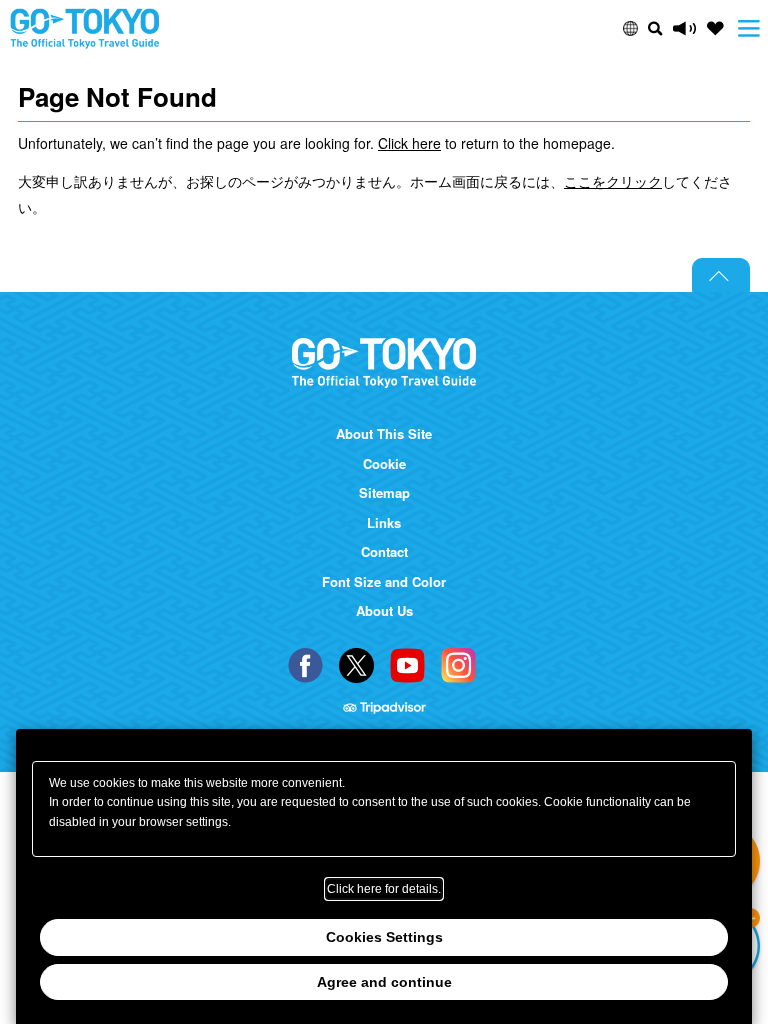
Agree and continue (384, 982)
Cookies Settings (384, 937)
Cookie (384, 464)
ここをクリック (613, 181)
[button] (630, 28)
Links (384, 523)
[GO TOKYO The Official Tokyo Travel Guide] (85, 28)
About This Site (384, 434)
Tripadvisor (384, 709)
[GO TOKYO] (384, 363)
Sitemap (384, 493)
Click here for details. (384, 889)
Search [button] (655, 28)
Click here (409, 143)
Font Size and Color (384, 582)
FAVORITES (715, 28)
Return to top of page (721, 275)
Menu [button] (749, 28)
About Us (384, 611)
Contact (384, 552)
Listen (685, 28)
